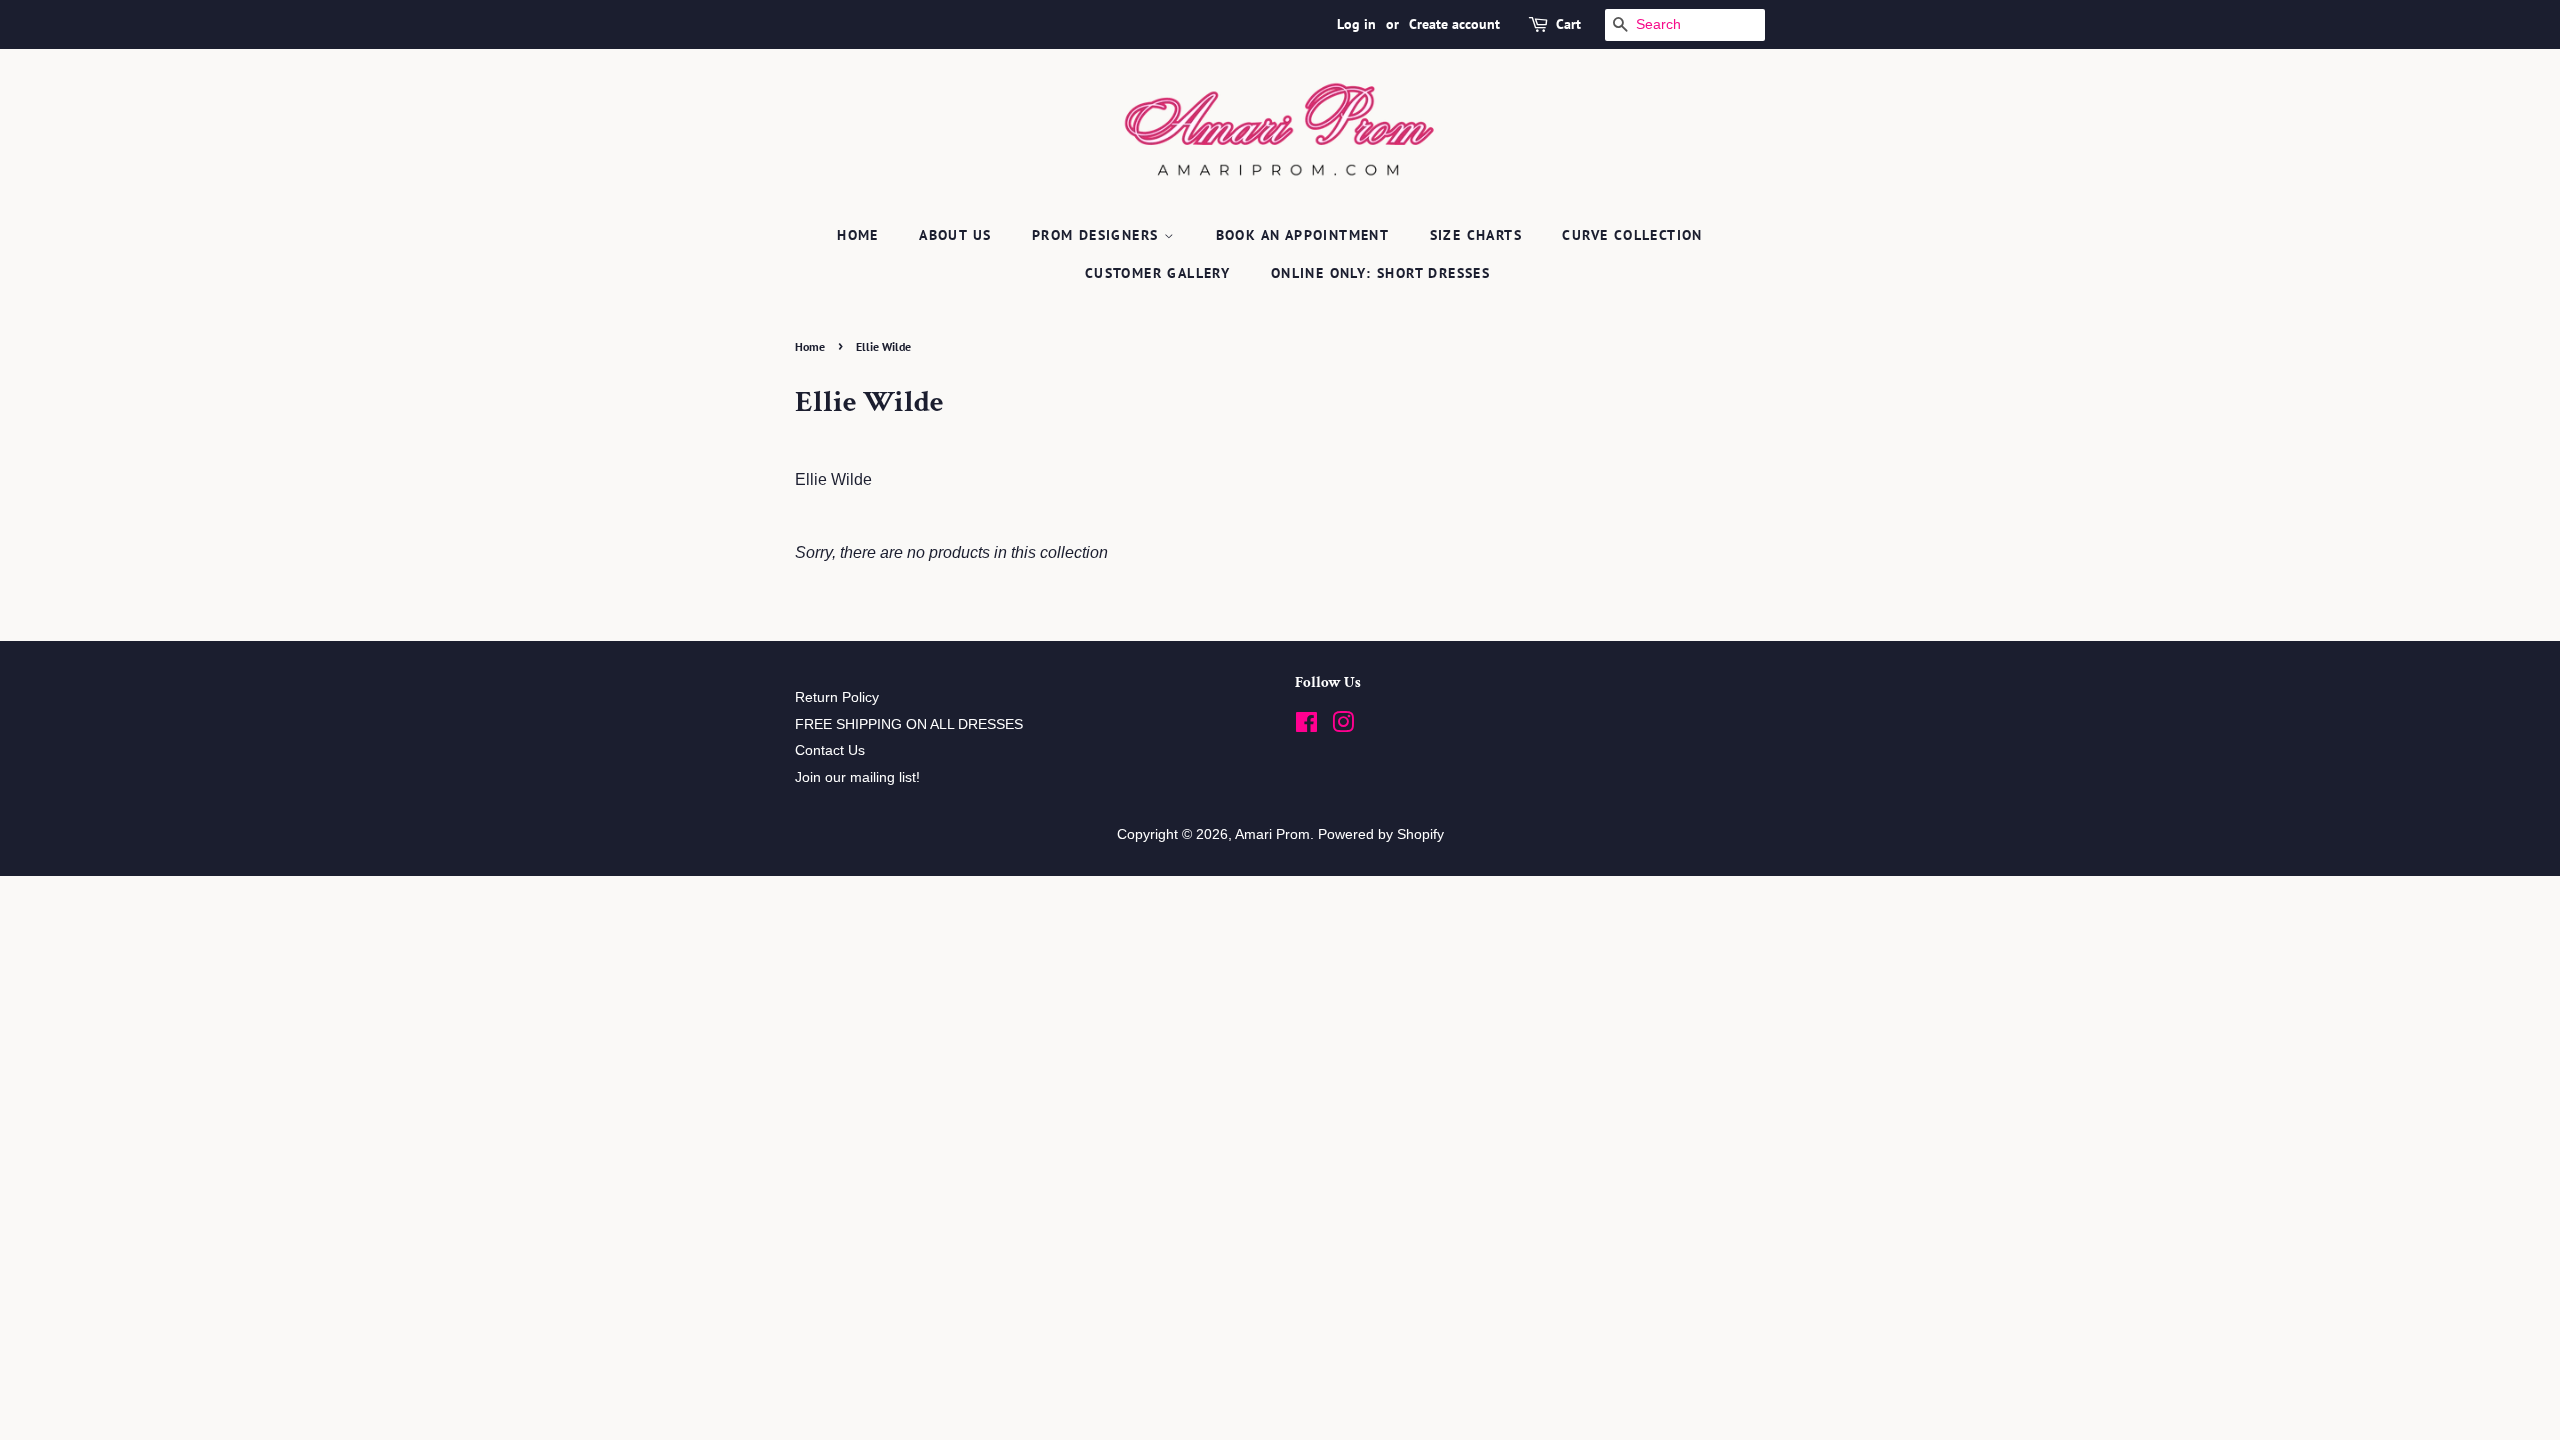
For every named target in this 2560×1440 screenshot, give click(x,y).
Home (858, 235)
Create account (1454, 24)
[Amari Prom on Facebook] (1306, 726)
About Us (955, 235)
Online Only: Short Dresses (1380, 273)
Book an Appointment (1303, 235)
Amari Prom (1272, 834)
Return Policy (837, 697)
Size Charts (1476, 235)
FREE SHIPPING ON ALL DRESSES (909, 724)
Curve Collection (1632, 235)
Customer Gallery (1157, 273)
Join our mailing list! (857, 777)
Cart (1568, 24)
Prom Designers (1098, 235)
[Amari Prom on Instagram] (1343, 726)
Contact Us (830, 750)
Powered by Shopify (1381, 834)
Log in (1356, 24)
